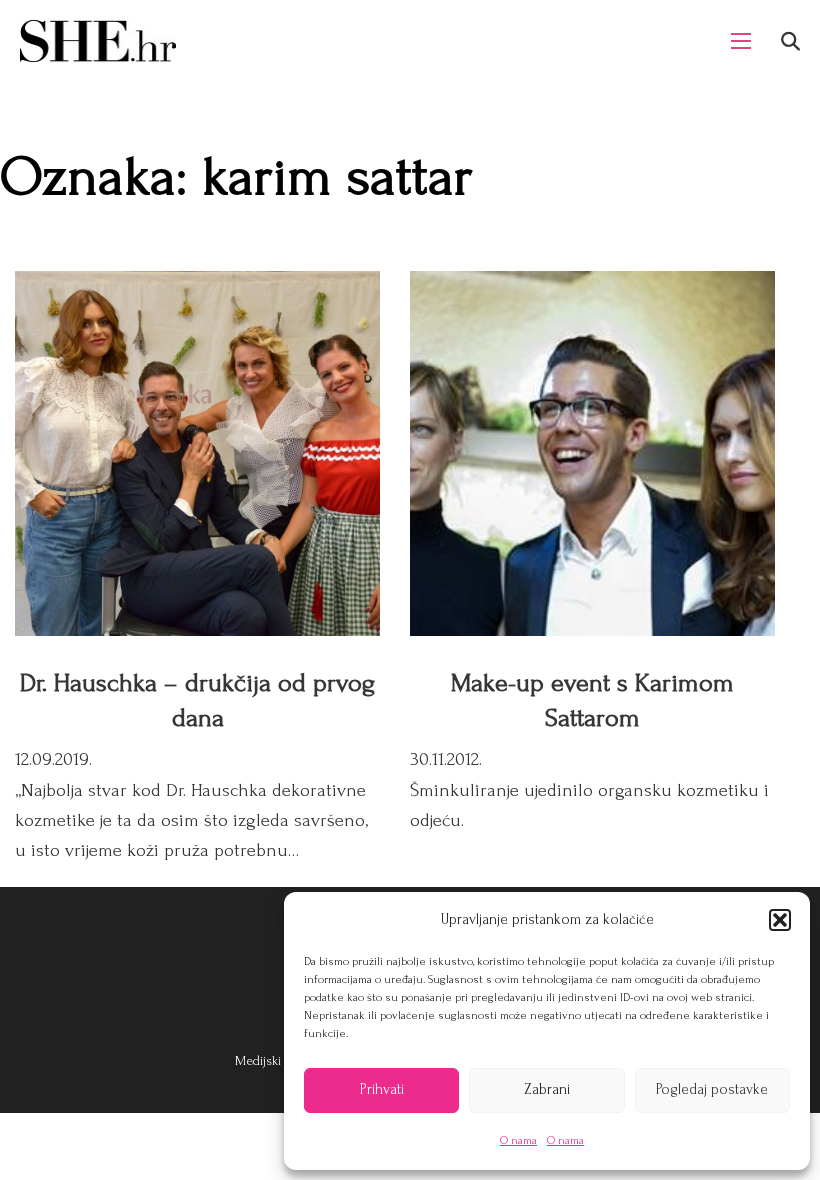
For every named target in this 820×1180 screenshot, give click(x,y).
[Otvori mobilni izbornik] (741, 41)
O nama (518, 1140)
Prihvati (382, 1089)
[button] (780, 920)
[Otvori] (790, 41)
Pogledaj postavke (712, 1089)
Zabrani (547, 1089)
